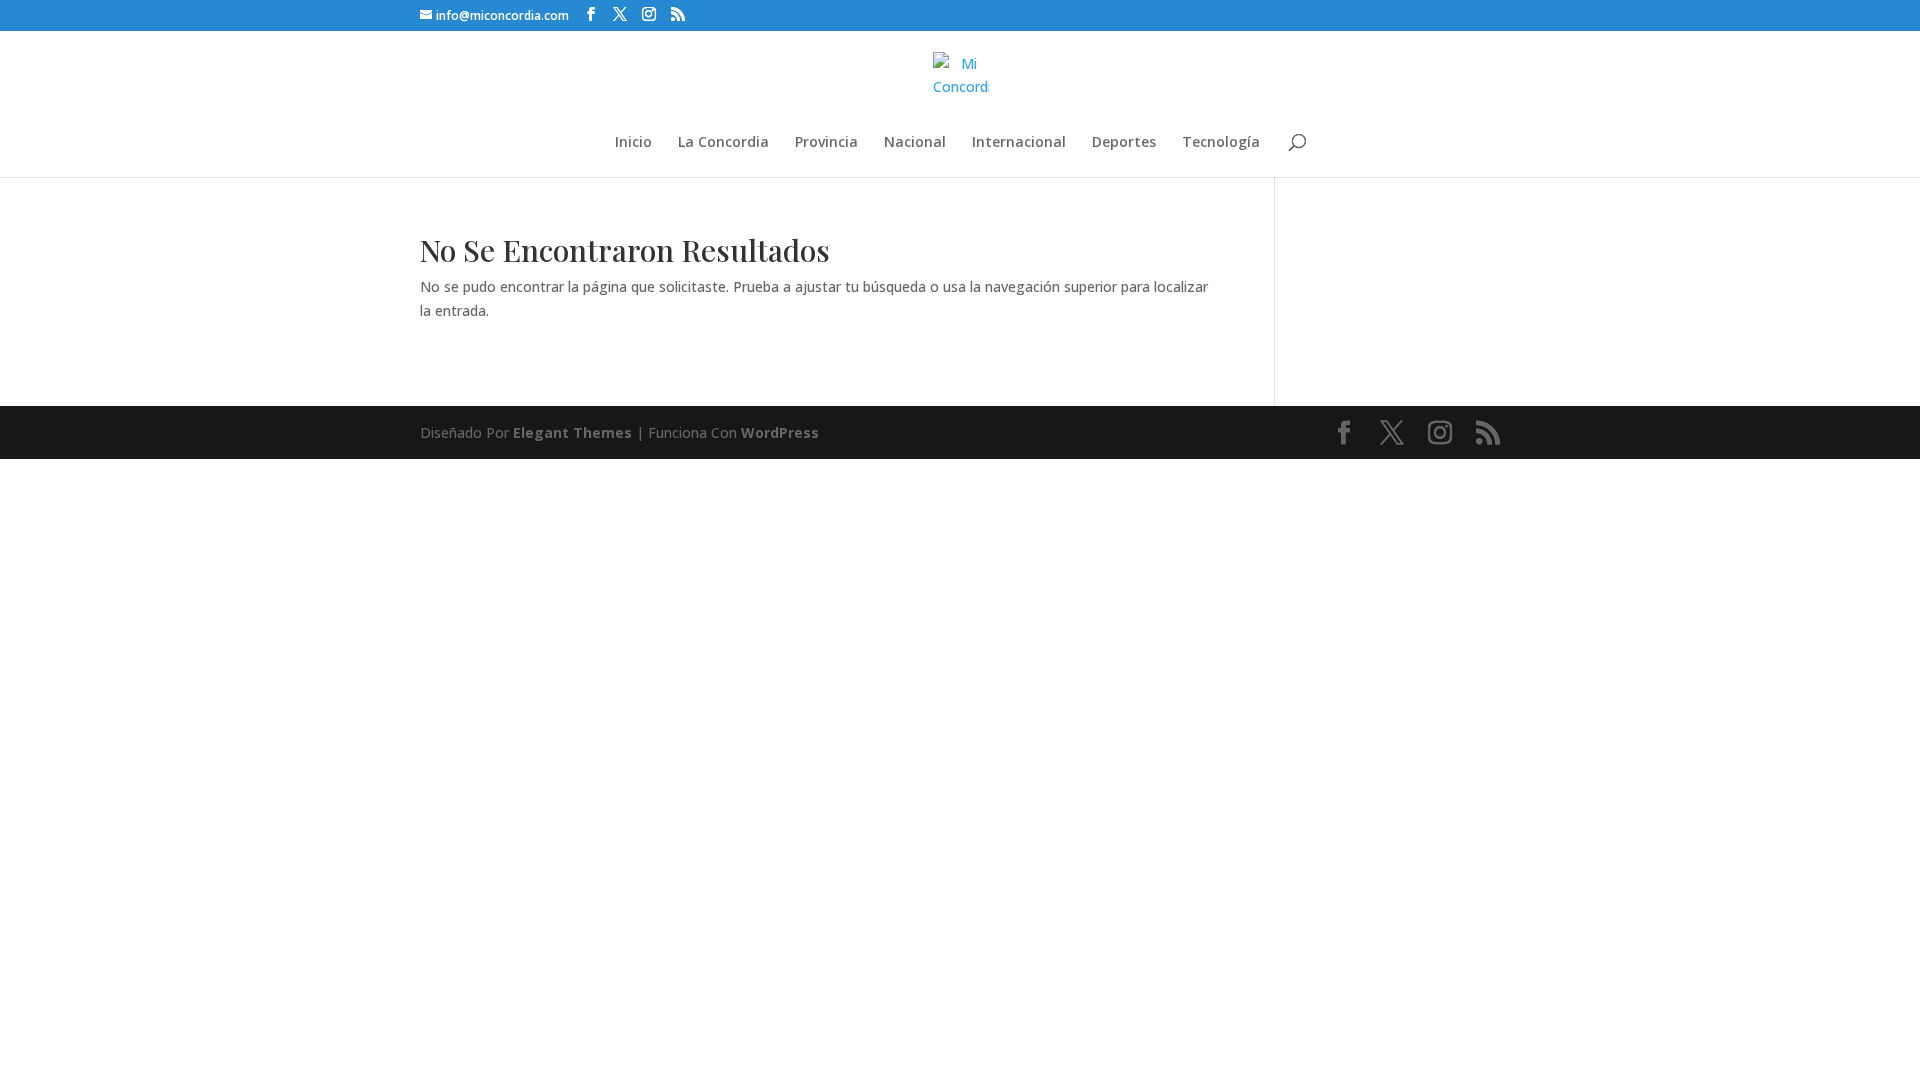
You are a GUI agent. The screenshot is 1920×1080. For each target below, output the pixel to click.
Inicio (633, 143)
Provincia (826, 143)
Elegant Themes (572, 432)
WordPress (780, 432)
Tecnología (1221, 143)
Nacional (915, 143)
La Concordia (723, 143)
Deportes (1124, 143)
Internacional (1019, 143)
